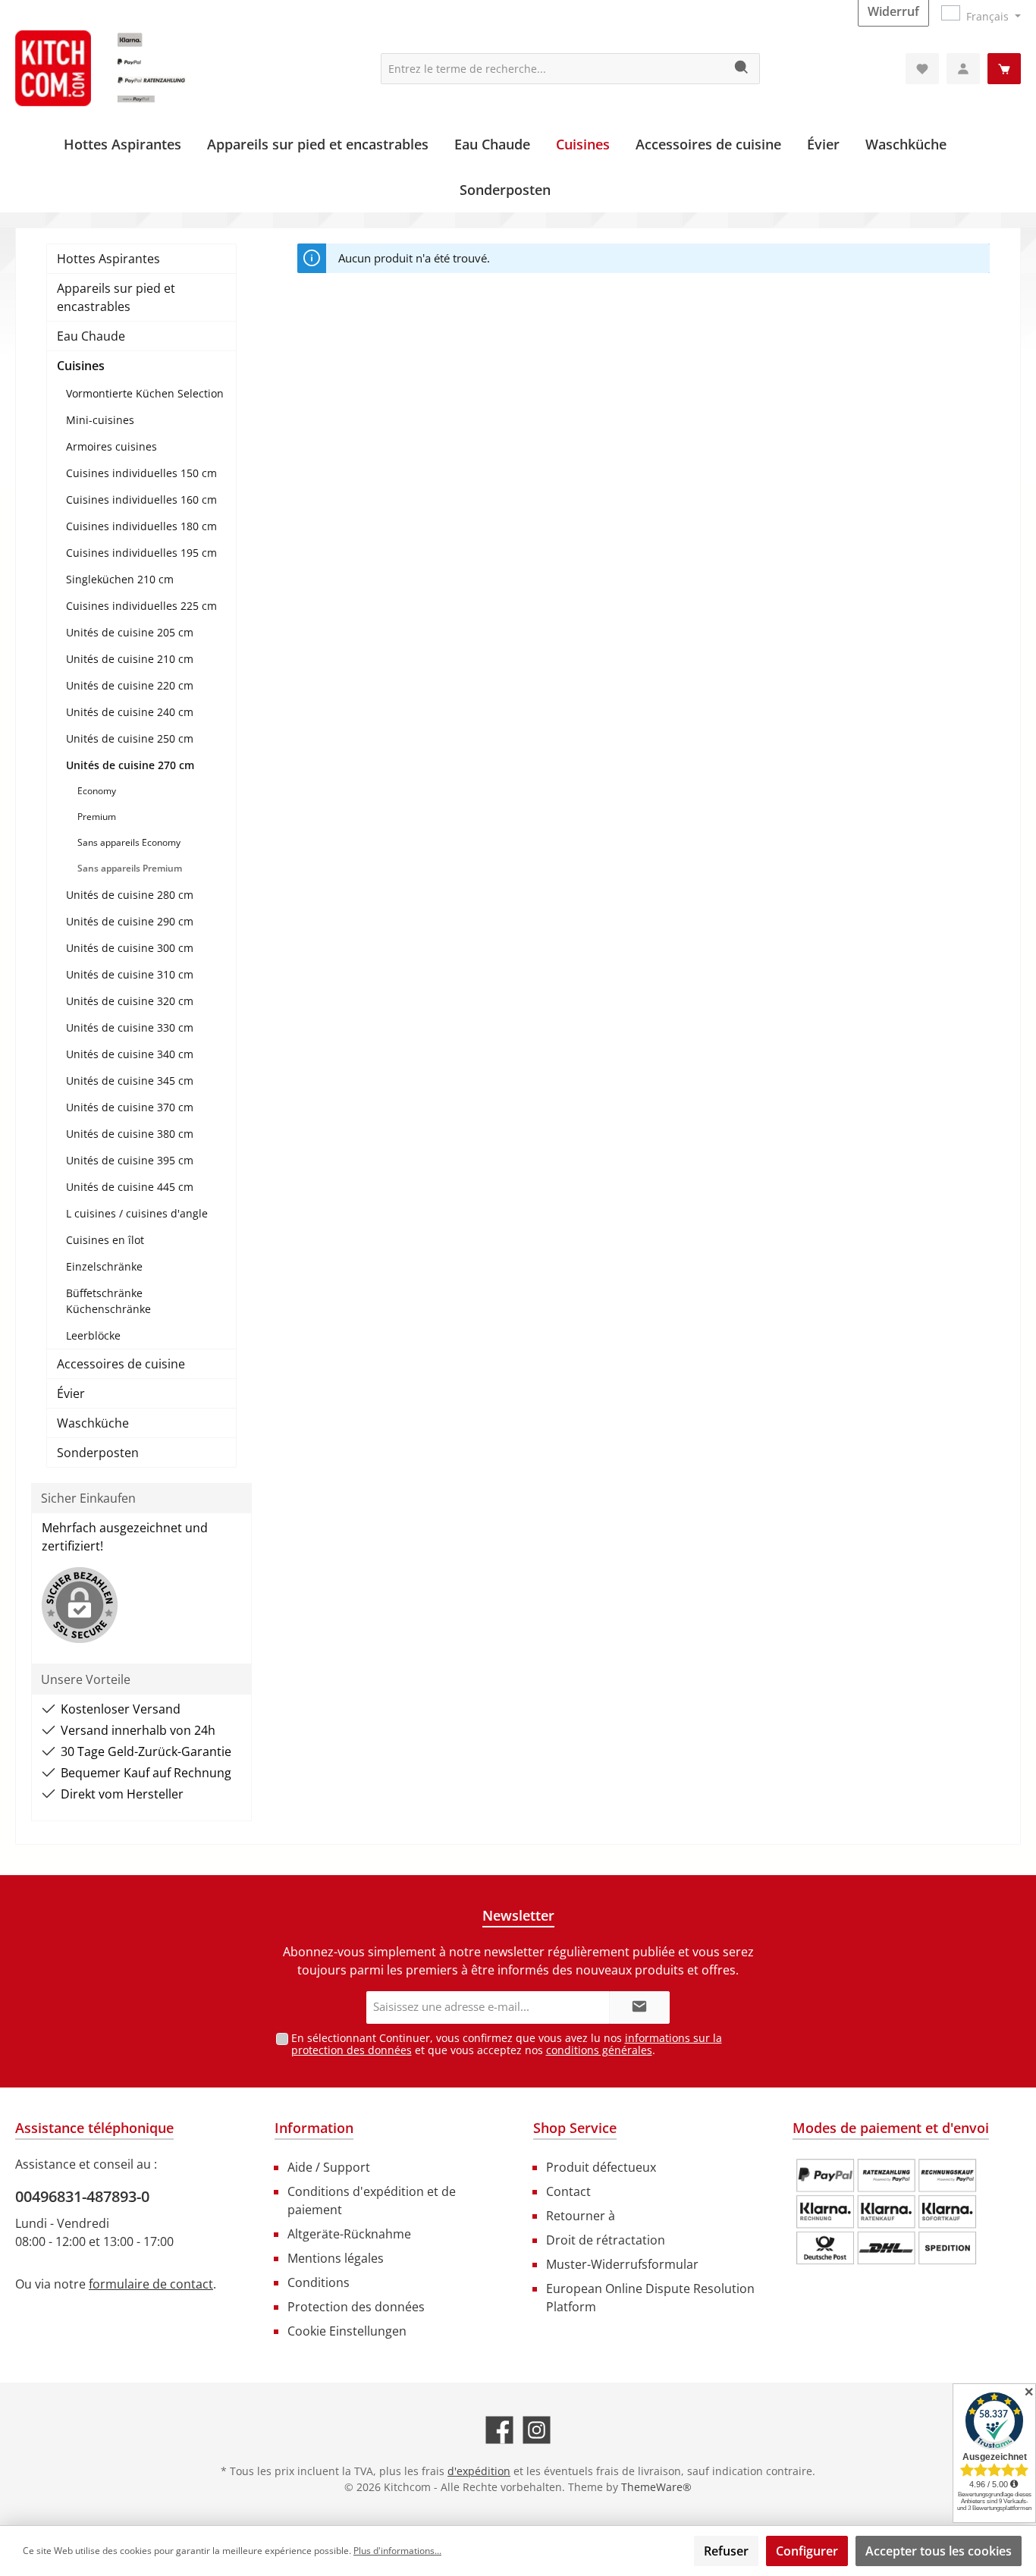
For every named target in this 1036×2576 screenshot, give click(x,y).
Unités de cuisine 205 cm (130, 632)
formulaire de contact (151, 2284)
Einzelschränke (104, 1266)
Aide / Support (329, 2167)
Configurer (807, 2551)
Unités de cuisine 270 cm (130, 765)
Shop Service (575, 2128)
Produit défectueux (601, 2167)
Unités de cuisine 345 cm (130, 1081)
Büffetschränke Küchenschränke (108, 1301)
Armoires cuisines (111, 446)
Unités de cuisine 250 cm (130, 738)
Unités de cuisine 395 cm (130, 1160)
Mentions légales (336, 2258)
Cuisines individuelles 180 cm (141, 526)
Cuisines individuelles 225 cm (141, 606)
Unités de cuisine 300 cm (130, 948)
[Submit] (639, 2007)
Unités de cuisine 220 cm (130, 685)
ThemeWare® (656, 2487)
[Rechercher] (742, 69)
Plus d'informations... (397, 2551)
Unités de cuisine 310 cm (130, 974)
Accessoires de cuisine (121, 1364)
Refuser (726, 2551)
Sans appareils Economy (129, 842)
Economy (97, 791)
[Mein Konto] (963, 69)
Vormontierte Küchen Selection (145, 393)
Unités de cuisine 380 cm (130, 1134)
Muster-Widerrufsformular (622, 2264)
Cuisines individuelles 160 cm (141, 499)
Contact (568, 2191)
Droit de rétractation (606, 2240)
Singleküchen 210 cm (120, 579)
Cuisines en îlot (105, 1240)
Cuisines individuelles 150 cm (141, 473)
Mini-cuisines (100, 420)
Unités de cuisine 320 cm (130, 1001)
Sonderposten (98, 1453)
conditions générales (599, 2050)
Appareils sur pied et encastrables (116, 297)
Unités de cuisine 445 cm (130, 1187)
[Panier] (1004, 69)
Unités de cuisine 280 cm (130, 895)
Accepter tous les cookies (939, 2551)
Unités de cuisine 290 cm (130, 921)
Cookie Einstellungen (347, 2331)
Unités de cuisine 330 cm (130, 1027)
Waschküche (93, 1423)
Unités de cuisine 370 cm (130, 1107)
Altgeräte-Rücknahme (349, 2234)
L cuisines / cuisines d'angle (137, 1213)
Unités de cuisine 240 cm (130, 712)
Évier (71, 1393)
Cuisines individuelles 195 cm (141, 553)
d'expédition (479, 2471)
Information (314, 2128)
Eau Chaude (91, 336)
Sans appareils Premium (130, 868)
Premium (97, 817)
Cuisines (81, 366)
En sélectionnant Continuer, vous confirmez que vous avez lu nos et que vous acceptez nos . (507, 2044)
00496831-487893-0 (82, 2196)
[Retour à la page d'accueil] (129, 68)
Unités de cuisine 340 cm (130, 1054)
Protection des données (356, 2307)
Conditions (319, 2282)
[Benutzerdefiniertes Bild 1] (887, 2212)
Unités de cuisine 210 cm (130, 659)
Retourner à (581, 2216)
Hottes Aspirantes (108, 259)
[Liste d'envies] (922, 69)
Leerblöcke (93, 1335)
